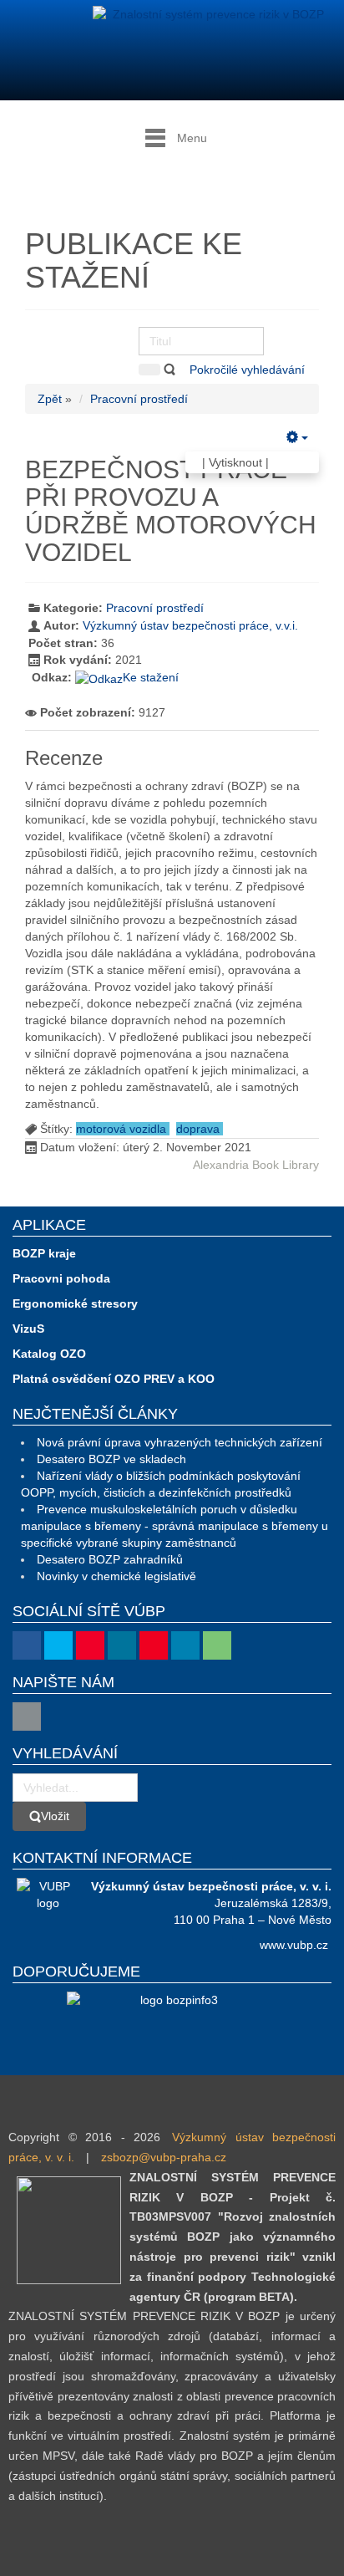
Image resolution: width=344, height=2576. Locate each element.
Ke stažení (151, 677)
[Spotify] (217, 1645)
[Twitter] (58, 1645)
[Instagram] (122, 1645)
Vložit (55, 1816)
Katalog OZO (49, 1354)
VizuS (28, 1329)
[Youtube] (90, 1645)
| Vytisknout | (235, 462)
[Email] (27, 1716)
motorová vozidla (123, 1129)
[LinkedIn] (185, 1645)
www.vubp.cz (294, 1945)
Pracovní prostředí (139, 399)
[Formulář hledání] (149, 370)
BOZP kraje (44, 1253)
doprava (200, 1129)
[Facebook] (27, 1645)
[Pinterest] (154, 1645)
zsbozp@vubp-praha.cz (164, 2157)
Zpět (50, 399)
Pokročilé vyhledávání (249, 370)
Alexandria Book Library (256, 1165)
